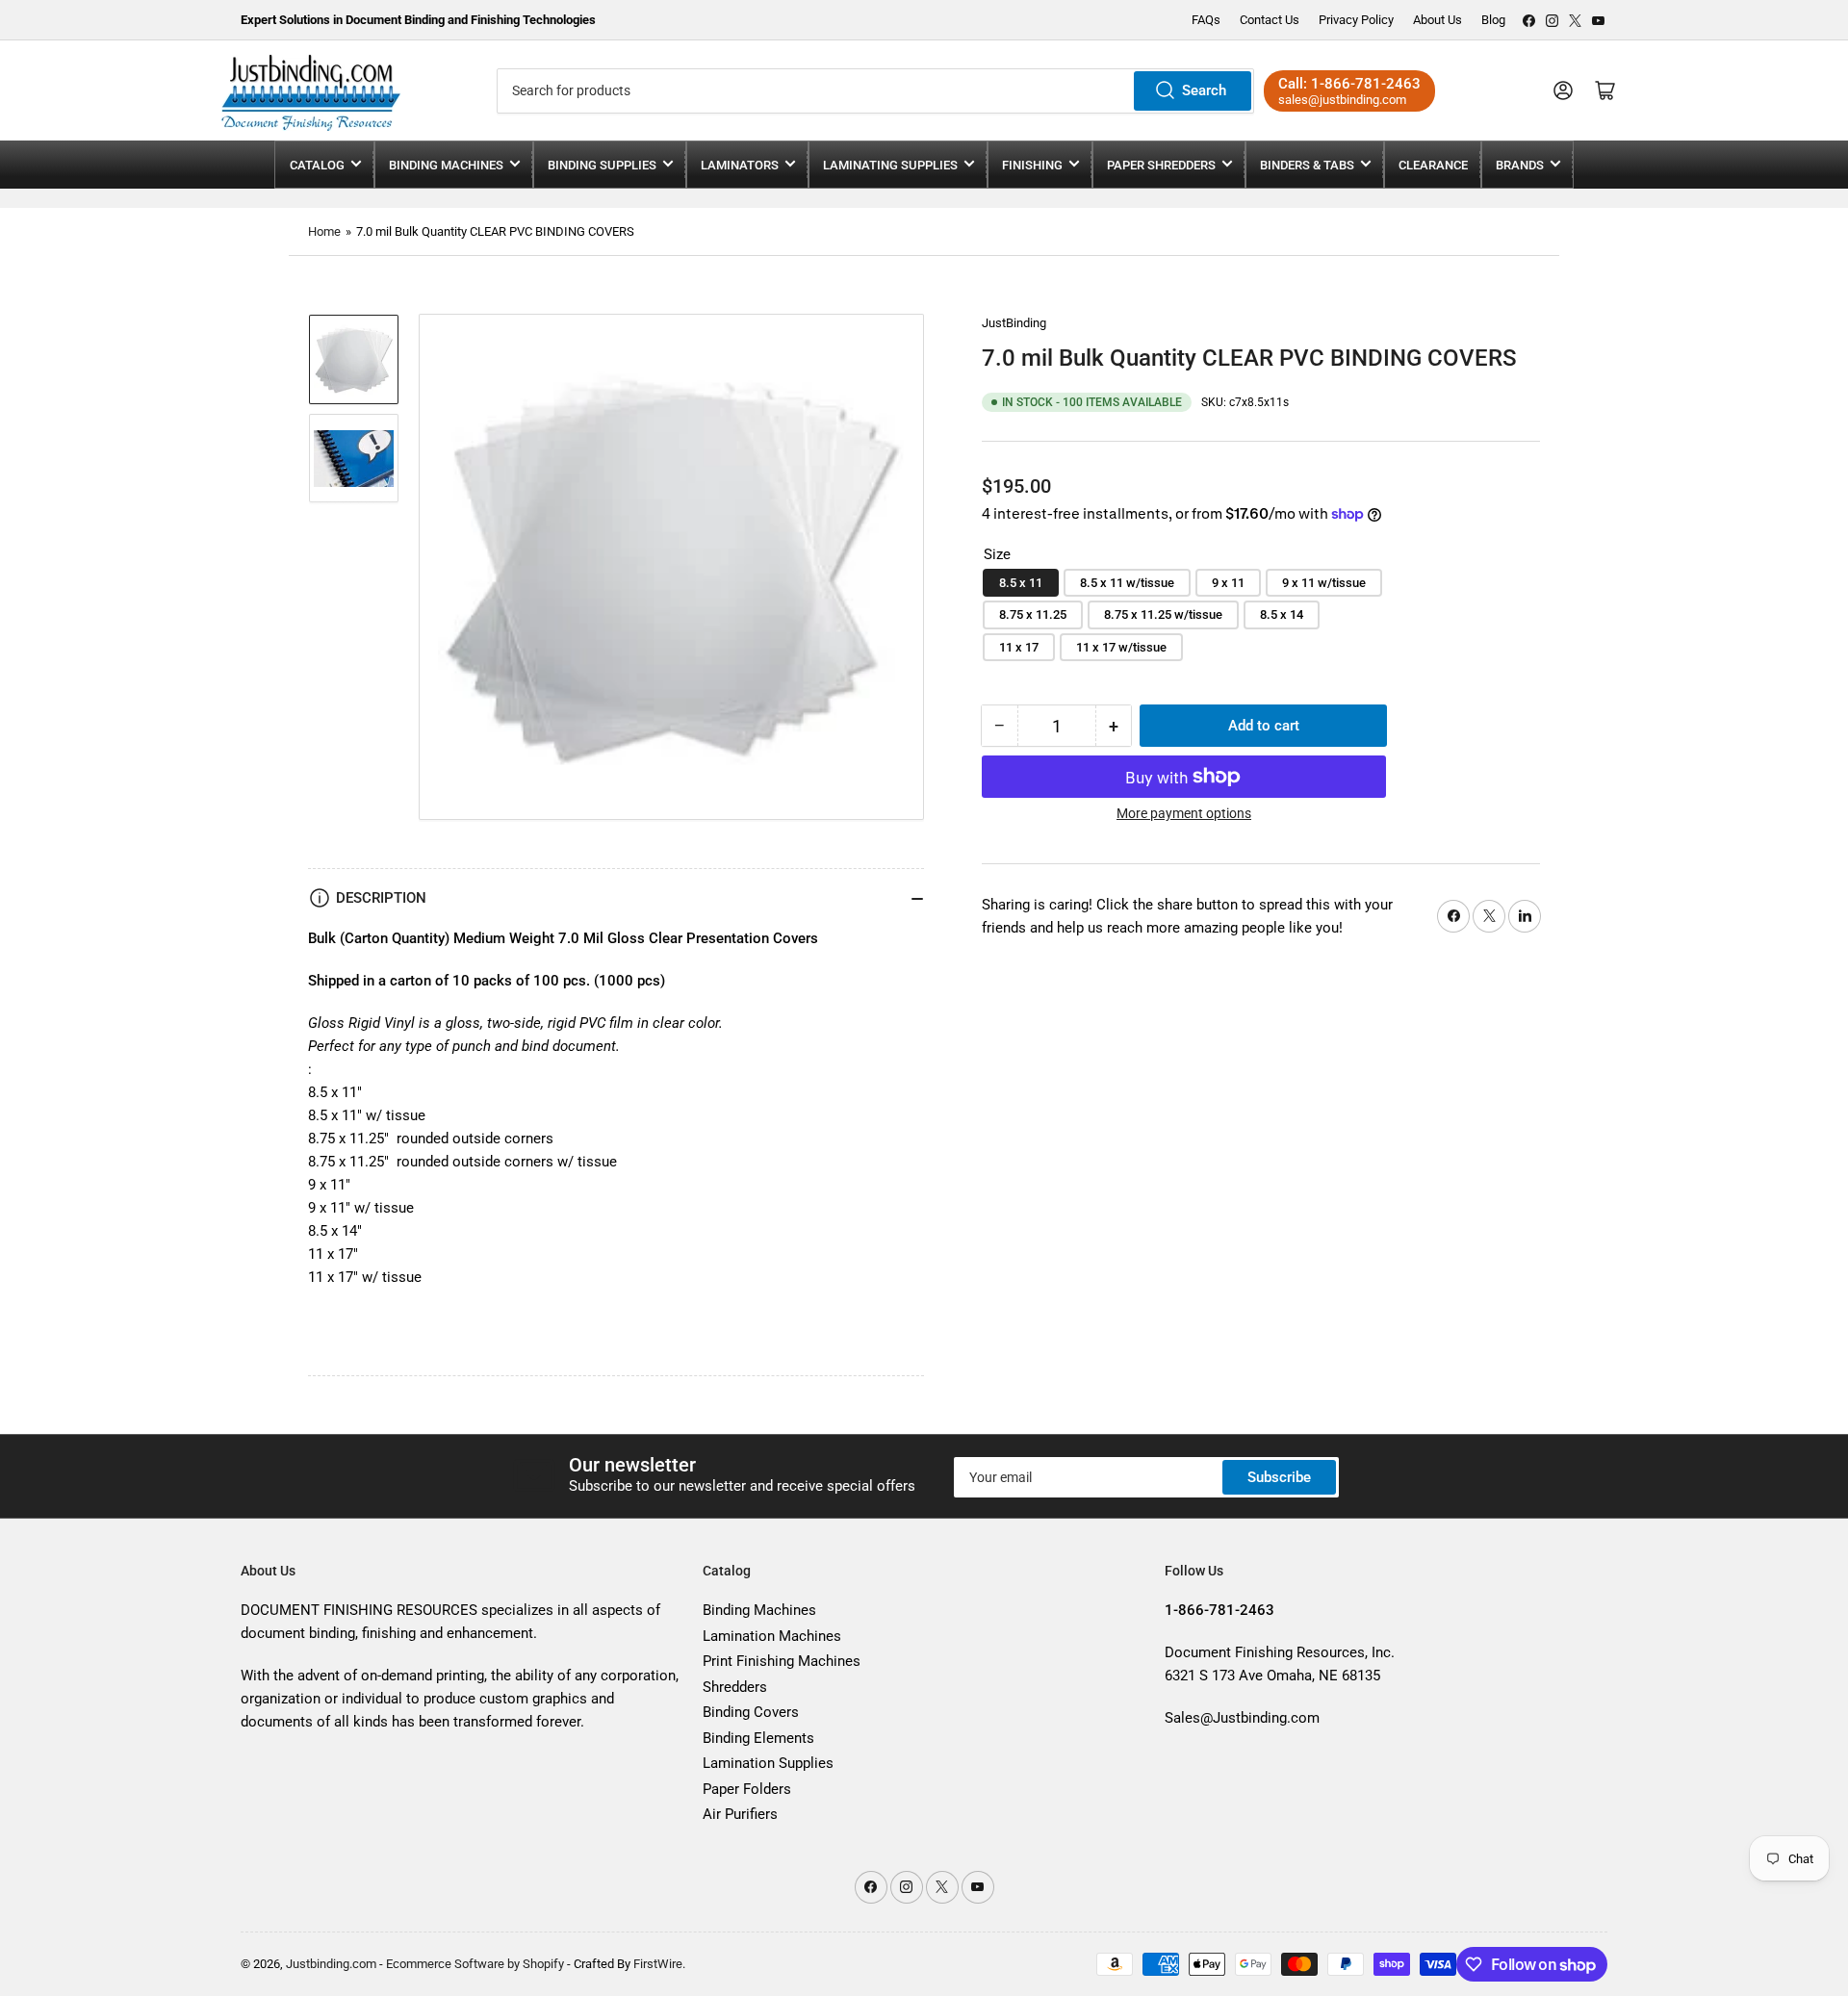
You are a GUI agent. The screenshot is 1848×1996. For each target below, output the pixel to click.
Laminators (740, 165)
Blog (1493, 20)
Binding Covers (751, 1712)
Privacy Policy (1356, 20)
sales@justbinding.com (1342, 100)
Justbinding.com (331, 1964)
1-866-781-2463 (1366, 84)
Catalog (317, 165)
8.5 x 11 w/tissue (1127, 583)
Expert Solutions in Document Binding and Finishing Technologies (418, 20)
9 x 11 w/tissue (1324, 583)
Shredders (735, 1687)
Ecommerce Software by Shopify (475, 1964)
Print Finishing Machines (782, 1661)
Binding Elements (758, 1738)
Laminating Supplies (890, 165)
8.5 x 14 (1282, 614)
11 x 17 (1019, 647)
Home (324, 231)
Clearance (1433, 165)
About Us (1437, 20)
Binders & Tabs (1307, 165)
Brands (1520, 165)
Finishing (1032, 165)
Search (1204, 90)
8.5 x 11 (1021, 583)
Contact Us (1270, 20)
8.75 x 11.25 (1033, 614)
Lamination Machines (772, 1636)
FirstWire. (659, 1964)
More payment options (1184, 813)
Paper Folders (747, 1789)
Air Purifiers (740, 1814)
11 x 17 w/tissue (1121, 647)
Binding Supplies (602, 165)
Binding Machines (446, 165)
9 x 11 (1228, 583)
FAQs (1206, 20)
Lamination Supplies (768, 1763)
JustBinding (1014, 323)
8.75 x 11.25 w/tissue (1163, 614)
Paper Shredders (1161, 165)
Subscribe (1279, 1477)
